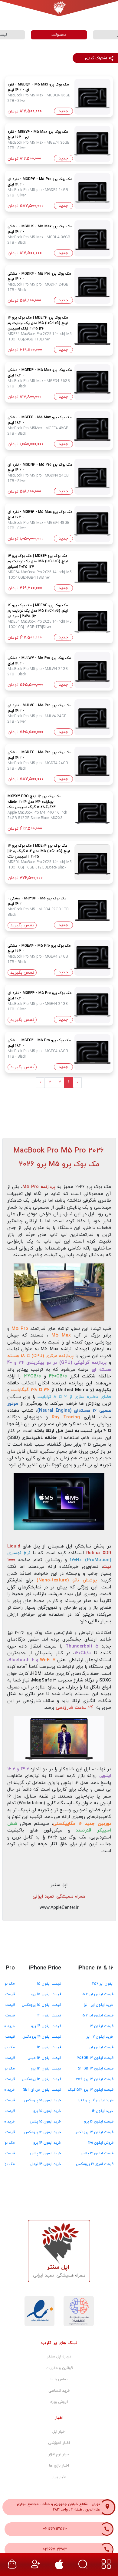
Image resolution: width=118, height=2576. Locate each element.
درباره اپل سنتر (59, 2357)
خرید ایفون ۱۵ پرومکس (43, 2100)
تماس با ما (59, 2379)
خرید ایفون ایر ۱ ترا (99, 2005)
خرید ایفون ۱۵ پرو (47, 2111)
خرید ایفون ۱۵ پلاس (46, 2122)
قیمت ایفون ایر (101, 2047)
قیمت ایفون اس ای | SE (42, 2090)
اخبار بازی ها (59, 2466)
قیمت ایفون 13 (49, 2047)
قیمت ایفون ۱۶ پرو (99, 2122)
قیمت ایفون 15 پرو (46, 1994)
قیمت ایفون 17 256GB (95, 2058)
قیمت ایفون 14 (49, 2016)
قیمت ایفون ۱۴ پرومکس (42, 2037)
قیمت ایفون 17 (102, 2026)
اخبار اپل (59, 2432)
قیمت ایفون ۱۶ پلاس (97, 2153)
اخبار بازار (59, 2477)
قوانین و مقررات (59, 2368)
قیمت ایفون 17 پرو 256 (95, 2079)
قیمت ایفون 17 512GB (96, 2069)
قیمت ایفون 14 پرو (46, 2026)
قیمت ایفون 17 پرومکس (94, 2132)
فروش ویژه (59, 2402)
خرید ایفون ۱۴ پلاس (46, 2153)
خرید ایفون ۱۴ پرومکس (43, 2132)
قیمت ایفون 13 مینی (44, 2058)
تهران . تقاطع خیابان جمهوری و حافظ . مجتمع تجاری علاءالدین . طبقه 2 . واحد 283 (58, 2507)
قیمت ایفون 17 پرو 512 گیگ (91, 2090)
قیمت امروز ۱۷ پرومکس (95, 2164)
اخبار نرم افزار (59, 2454)
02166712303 (55, 2549)
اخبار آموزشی (59, 2443)
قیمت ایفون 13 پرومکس (41, 2079)
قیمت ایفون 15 (49, 1984)
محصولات (59, 35)
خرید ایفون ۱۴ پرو (47, 2143)
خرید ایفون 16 (103, 2111)
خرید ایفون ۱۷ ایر (100, 2037)
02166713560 (55, 2529)
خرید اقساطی (59, 2391)
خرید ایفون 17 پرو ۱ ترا (96, 2100)
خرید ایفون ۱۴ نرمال (46, 2164)
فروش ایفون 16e (101, 2143)
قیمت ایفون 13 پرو (46, 2069)
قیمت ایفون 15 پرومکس (41, 2005)
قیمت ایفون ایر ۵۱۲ (98, 1994)
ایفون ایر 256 (103, 1984)
